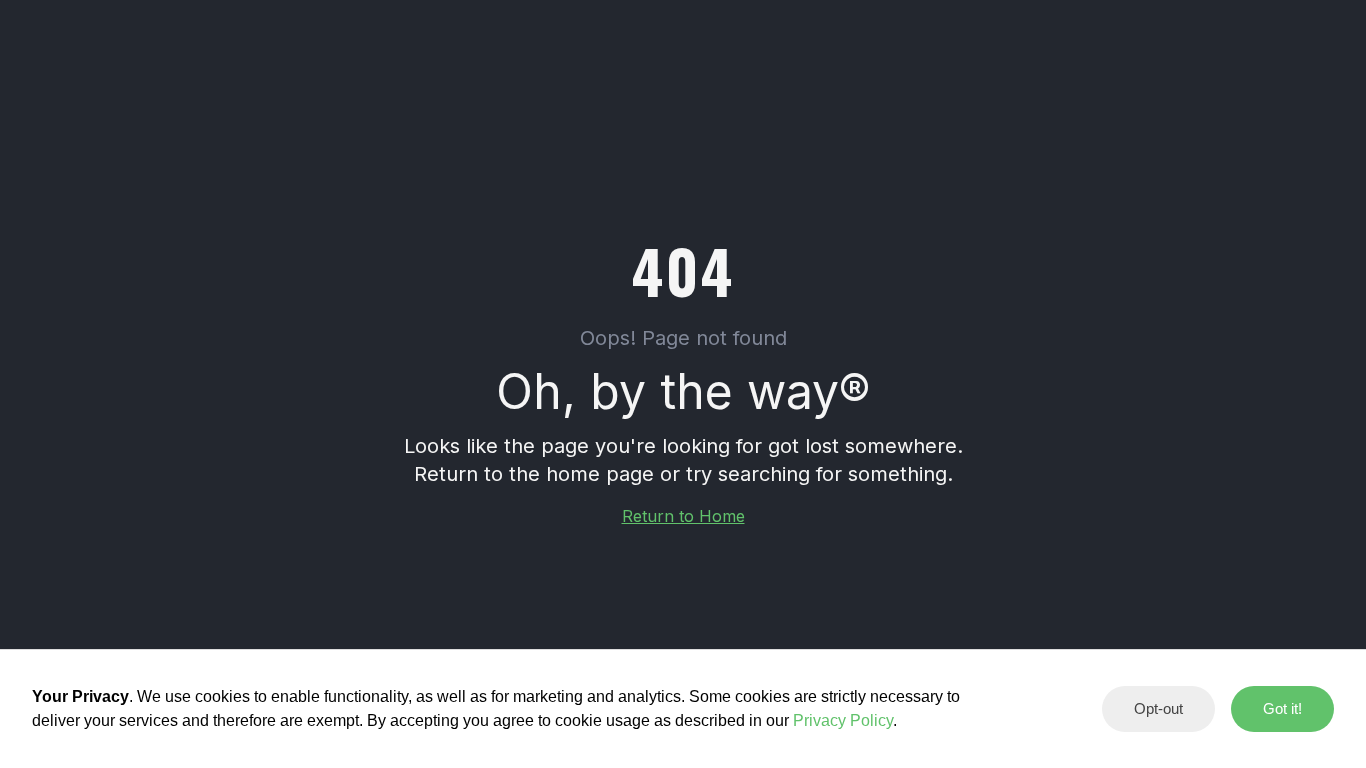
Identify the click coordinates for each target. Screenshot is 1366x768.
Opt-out (1158, 708)
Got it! (1282, 708)
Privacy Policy (843, 720)
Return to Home (683, 516)
